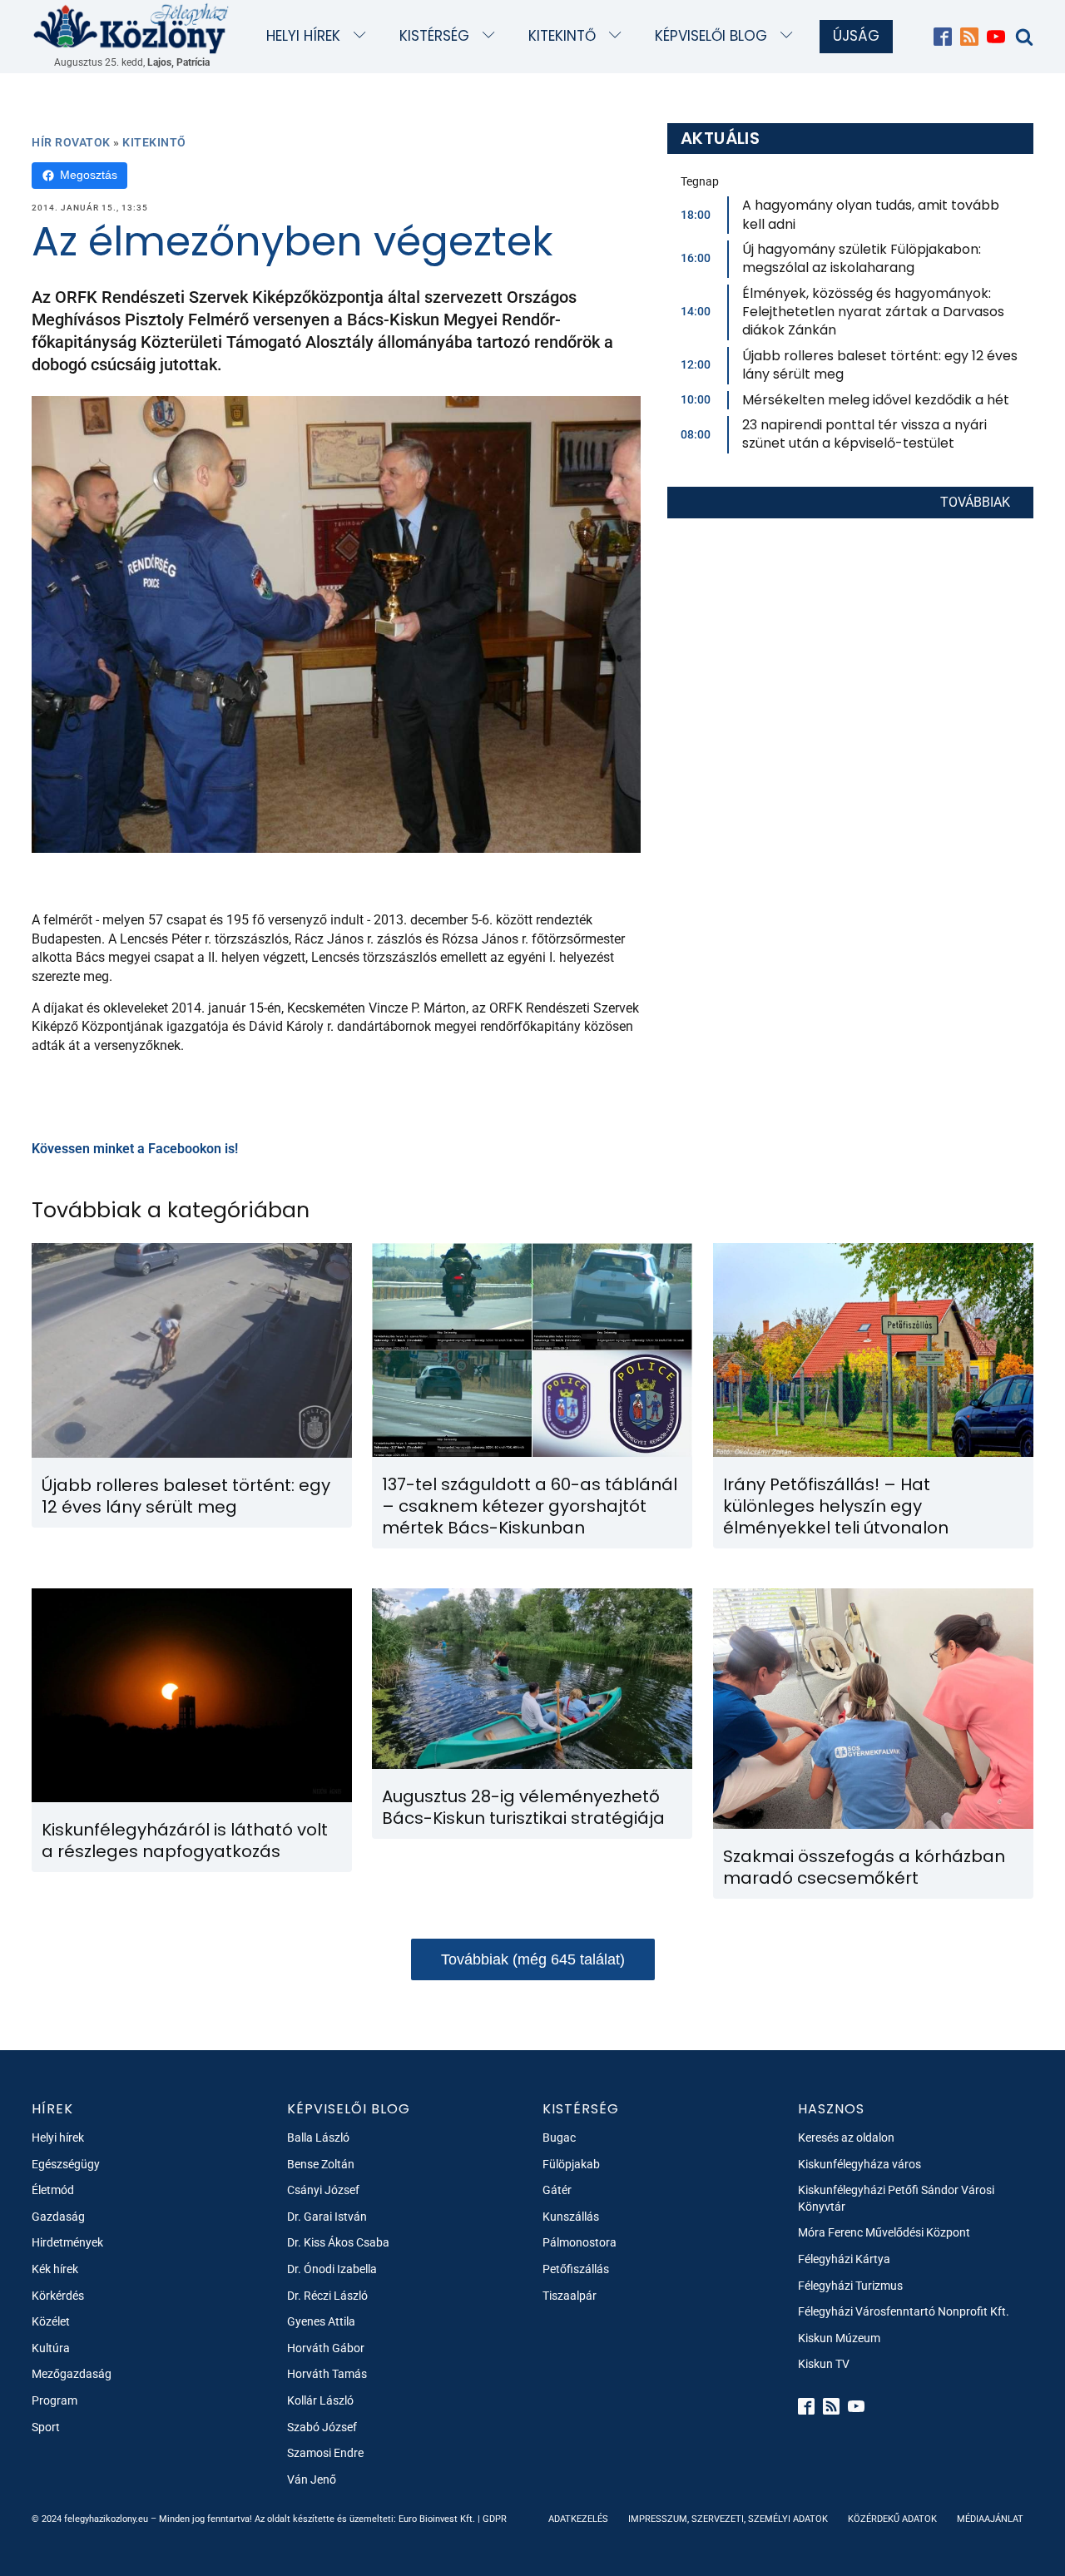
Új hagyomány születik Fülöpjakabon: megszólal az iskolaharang (862, 258)
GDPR (495, 2519)
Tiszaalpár (570, 2296)
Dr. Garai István (327, 2217)
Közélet (51, 2321)
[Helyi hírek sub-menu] (363, 36)
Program (54, 2400)
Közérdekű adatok (892, 2519)
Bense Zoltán (321, 2164)
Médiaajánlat (990, 2519)
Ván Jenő (312, 2479)
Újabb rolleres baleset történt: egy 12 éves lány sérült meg (880, 365)
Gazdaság (58, 2217)
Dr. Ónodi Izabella (332, 2269)
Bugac (559, 2138)
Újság (856, 36)
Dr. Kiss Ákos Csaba (338, 2242)
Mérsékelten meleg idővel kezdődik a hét (876, 400)
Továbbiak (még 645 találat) (533, 1959)
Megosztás (89, 175)
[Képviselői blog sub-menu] (790, 36)
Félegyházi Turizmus (850, 2286)
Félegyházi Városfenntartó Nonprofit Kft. (904, 2311)
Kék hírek (55, 2269)
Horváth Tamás (327, 2374)
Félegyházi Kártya (844, 2259)
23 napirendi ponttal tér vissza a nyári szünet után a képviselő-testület (864, 434)
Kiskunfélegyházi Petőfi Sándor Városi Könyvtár (896, 2198)
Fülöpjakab (571, 2164)
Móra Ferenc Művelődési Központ (884, 2232)
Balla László (318, 2138)
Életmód (53, 2190)
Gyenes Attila (321, 2321)
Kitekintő (562, 36)
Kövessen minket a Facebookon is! (135, 1149)
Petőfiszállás (576, 2269)
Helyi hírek (303, 36)
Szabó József (322, 2427)
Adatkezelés (578, 2519)
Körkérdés (58, 2296)
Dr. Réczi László (327, 2296)
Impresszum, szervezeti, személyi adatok (728, 2519)
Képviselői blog (711, 36)
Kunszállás (571, 2217)
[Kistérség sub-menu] (492, 36)
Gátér (557, 2190)
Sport (46, 2427)
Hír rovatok (71, 142)
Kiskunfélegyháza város (859, 2164)
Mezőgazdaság (72, 2374)
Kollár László (320, 2400)
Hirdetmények (67, 2242)
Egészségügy (66, 2164)
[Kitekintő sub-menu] (619, 36)
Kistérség (434, 36)
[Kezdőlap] (131, 28)
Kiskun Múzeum (839, 2338)
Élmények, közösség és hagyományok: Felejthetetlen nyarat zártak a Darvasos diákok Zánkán (873, 312)
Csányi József (323, 2190)
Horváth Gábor (326, 2348)
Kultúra (51, 2348)
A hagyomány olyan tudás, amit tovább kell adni (871, 214)
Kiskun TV (824, 2364)
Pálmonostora (580, 2242)
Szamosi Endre (325, 2453)
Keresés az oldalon (846, 2138)
